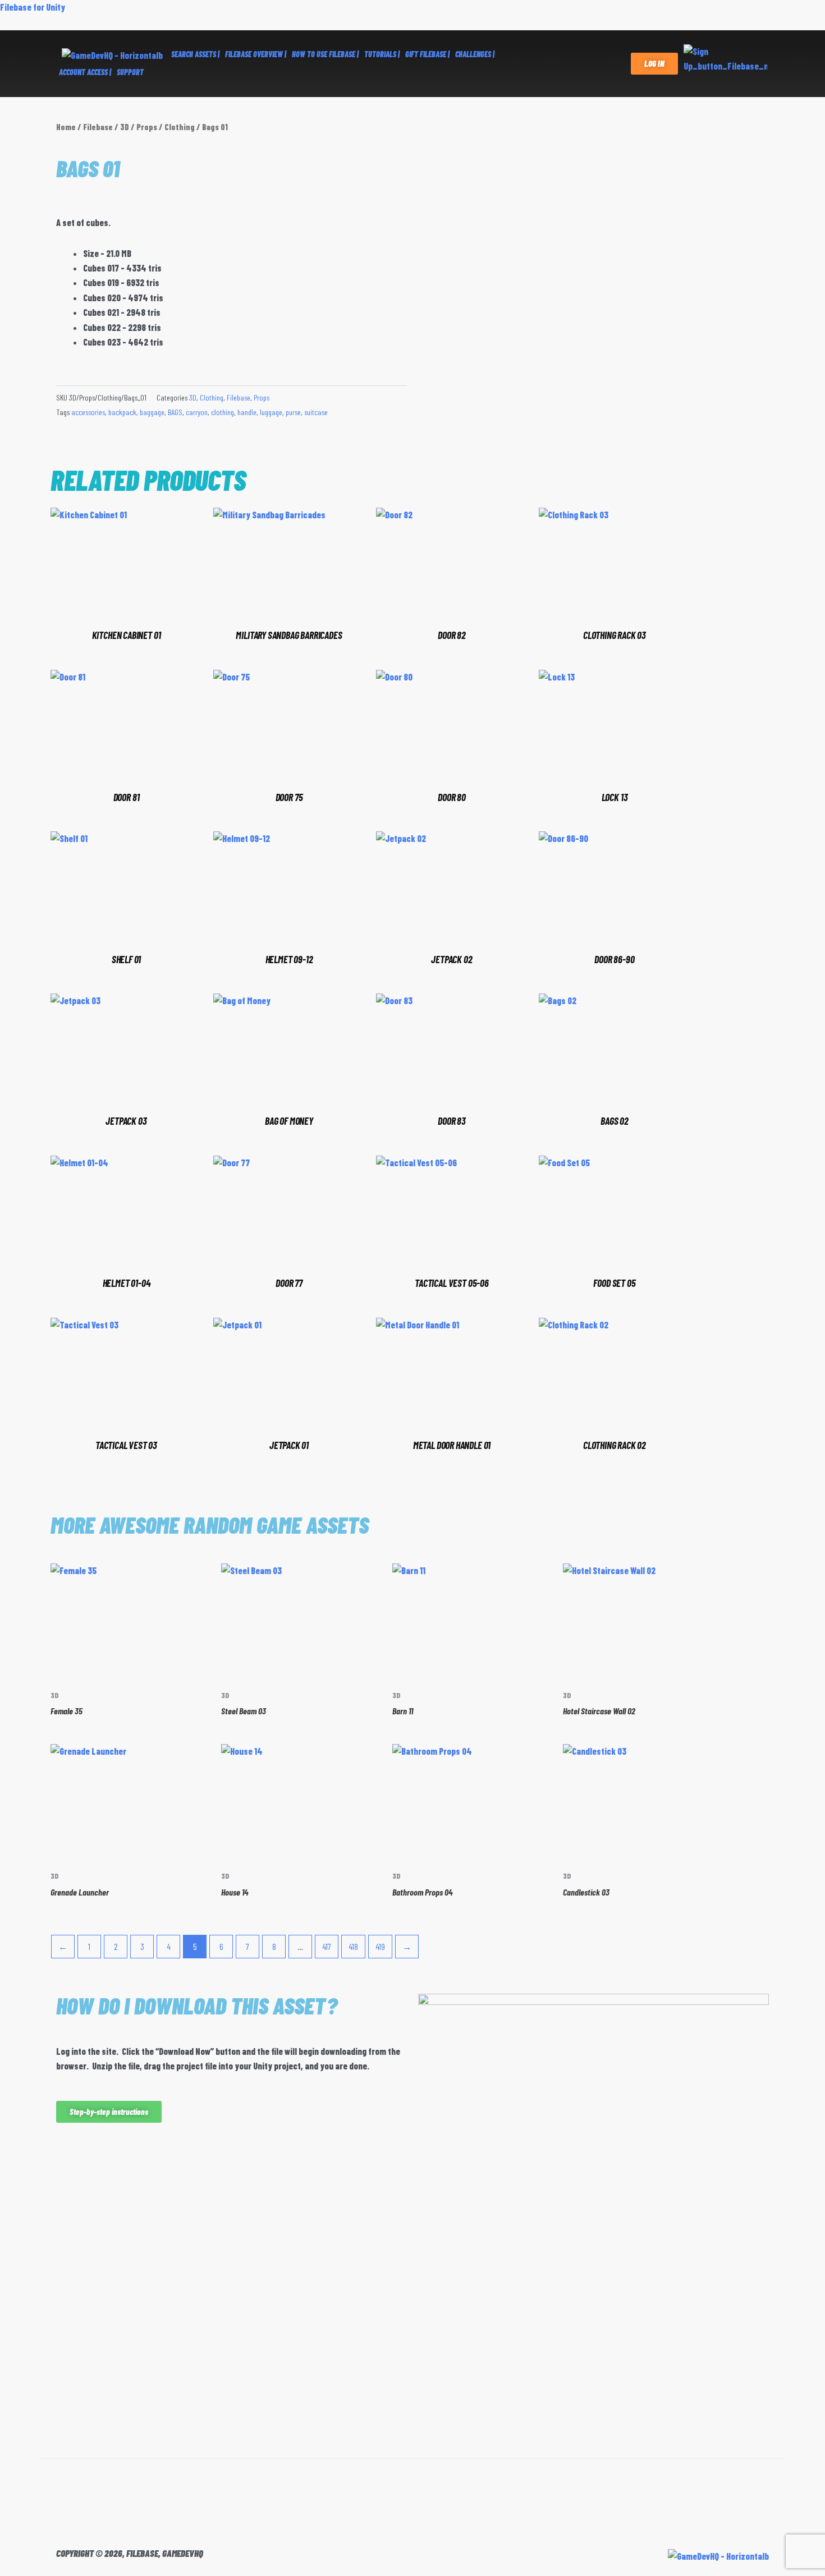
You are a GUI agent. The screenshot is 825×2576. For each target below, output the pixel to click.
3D (125, 127)
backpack (122, 412)
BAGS (175, 412)
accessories (88, 412)
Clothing (180, 127)
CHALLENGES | (475, 54)
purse (293, 412)
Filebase (98, 127)
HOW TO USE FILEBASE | (325, 54)
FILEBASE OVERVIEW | (256, 54)
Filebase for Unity (33, 7)
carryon (197, 412)
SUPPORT (130, 72)
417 (327, 1946)
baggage (152, 412)
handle (247, 412)
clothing (223, 412)
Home (66, 127)
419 (380, 1946)
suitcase (316, 412)
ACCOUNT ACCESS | (85, 72)
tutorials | (382, 54)
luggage (271, 412)
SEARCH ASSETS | (195, 54)
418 (353, 1946)
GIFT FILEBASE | (427, 54)
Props (147, 127)
